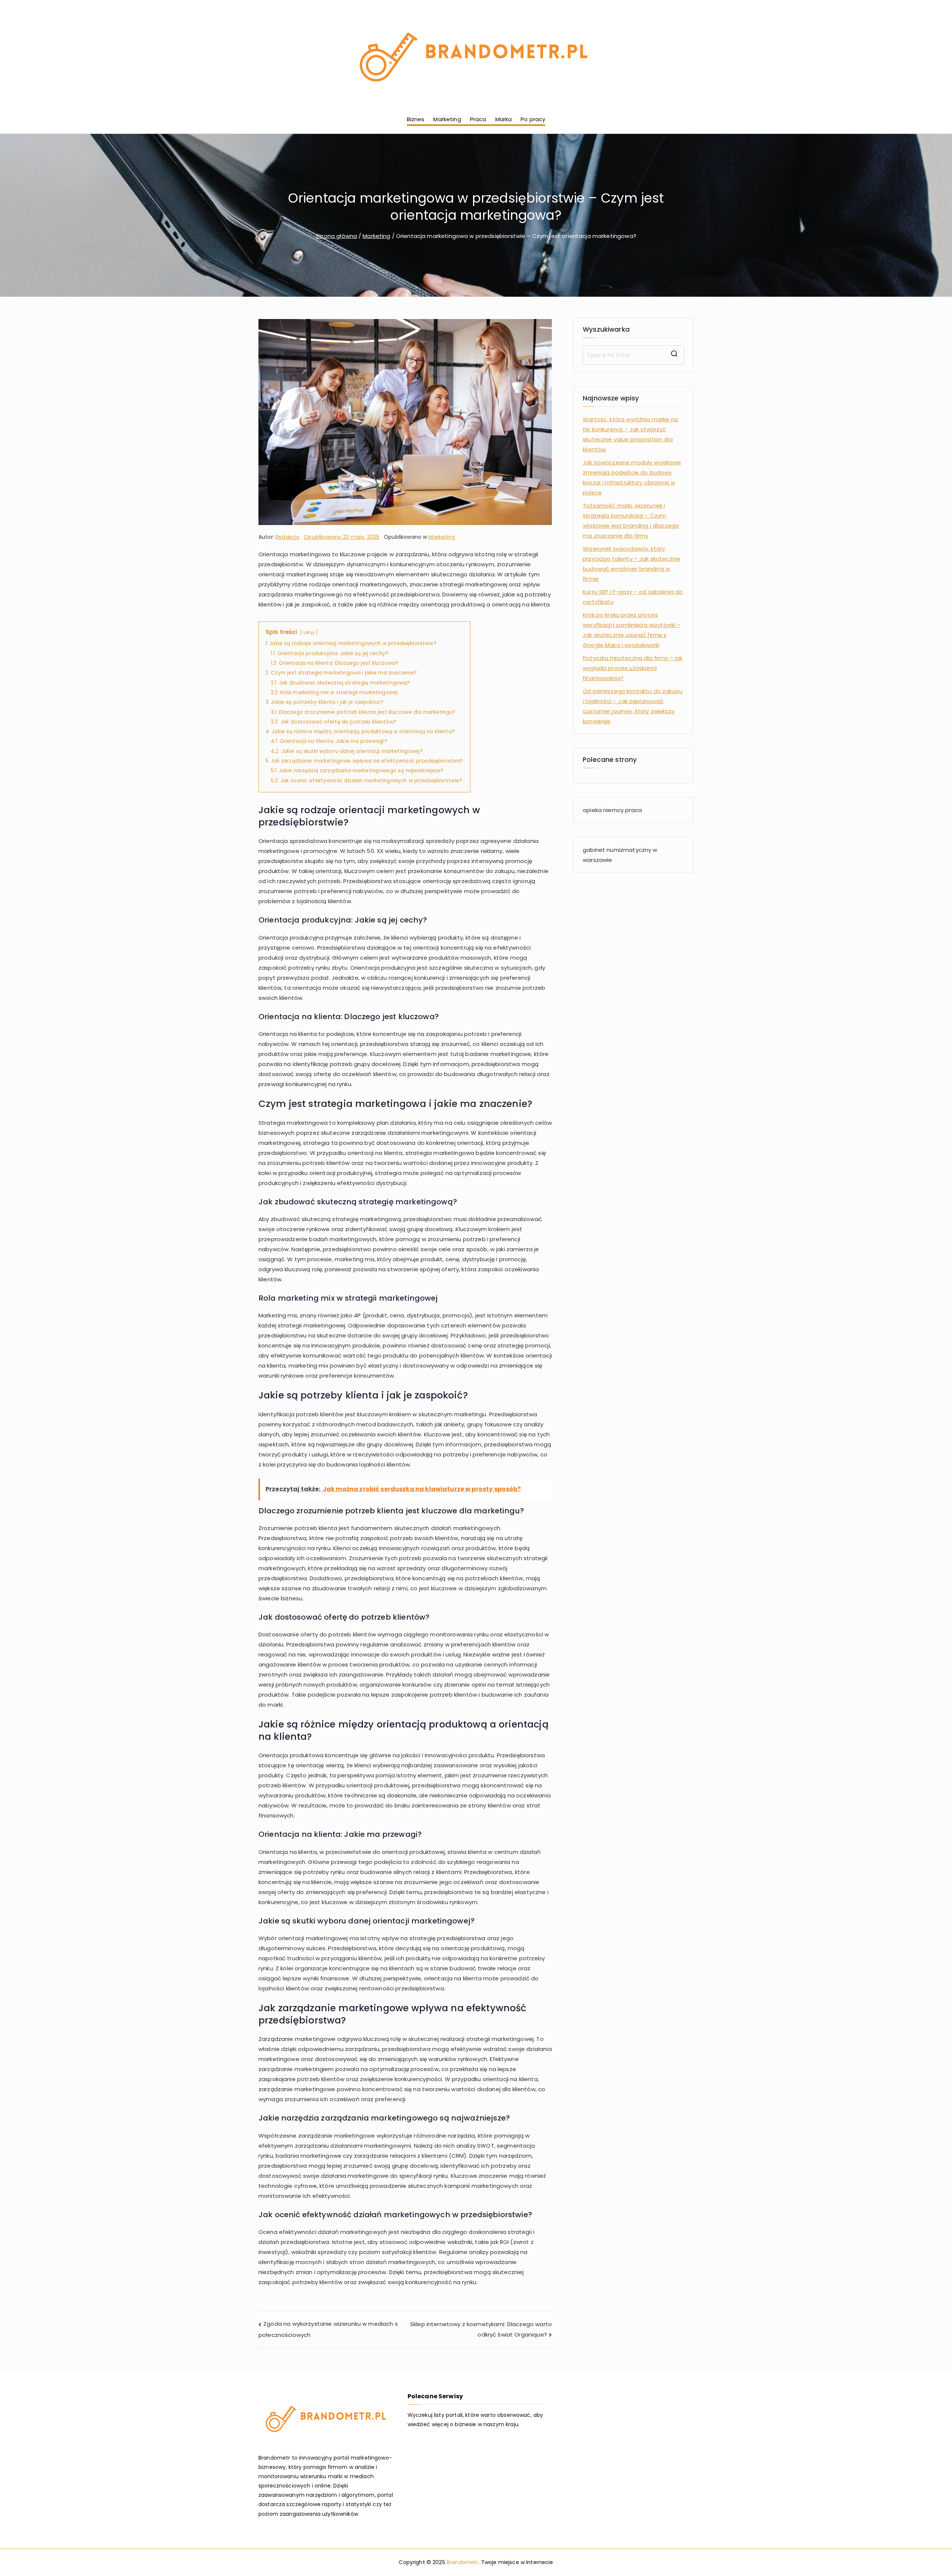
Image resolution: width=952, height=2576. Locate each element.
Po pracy (533, 119)
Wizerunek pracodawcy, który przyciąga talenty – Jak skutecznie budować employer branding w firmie (632, 564)
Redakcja (287, 537)
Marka (504, 119)
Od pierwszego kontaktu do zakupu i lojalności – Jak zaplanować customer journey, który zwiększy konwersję (633, 706)
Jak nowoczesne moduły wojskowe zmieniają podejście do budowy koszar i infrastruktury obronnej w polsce (632, 477)
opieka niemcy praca (612, 810)
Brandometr (463, 2562)
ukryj (309, 632)
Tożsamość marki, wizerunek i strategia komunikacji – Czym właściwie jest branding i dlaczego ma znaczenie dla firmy (631, 521)
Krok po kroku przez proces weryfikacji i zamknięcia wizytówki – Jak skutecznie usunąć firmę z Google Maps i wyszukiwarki (632, 630)
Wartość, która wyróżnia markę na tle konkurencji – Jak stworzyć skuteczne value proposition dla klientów (630, 434)
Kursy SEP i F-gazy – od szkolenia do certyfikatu (633, 597)
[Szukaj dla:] (633, 355)
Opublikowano (342, 537)
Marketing (447, 119)
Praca (478, 119)
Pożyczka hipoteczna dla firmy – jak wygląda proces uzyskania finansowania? (633, 668)
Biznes (416, 119)
